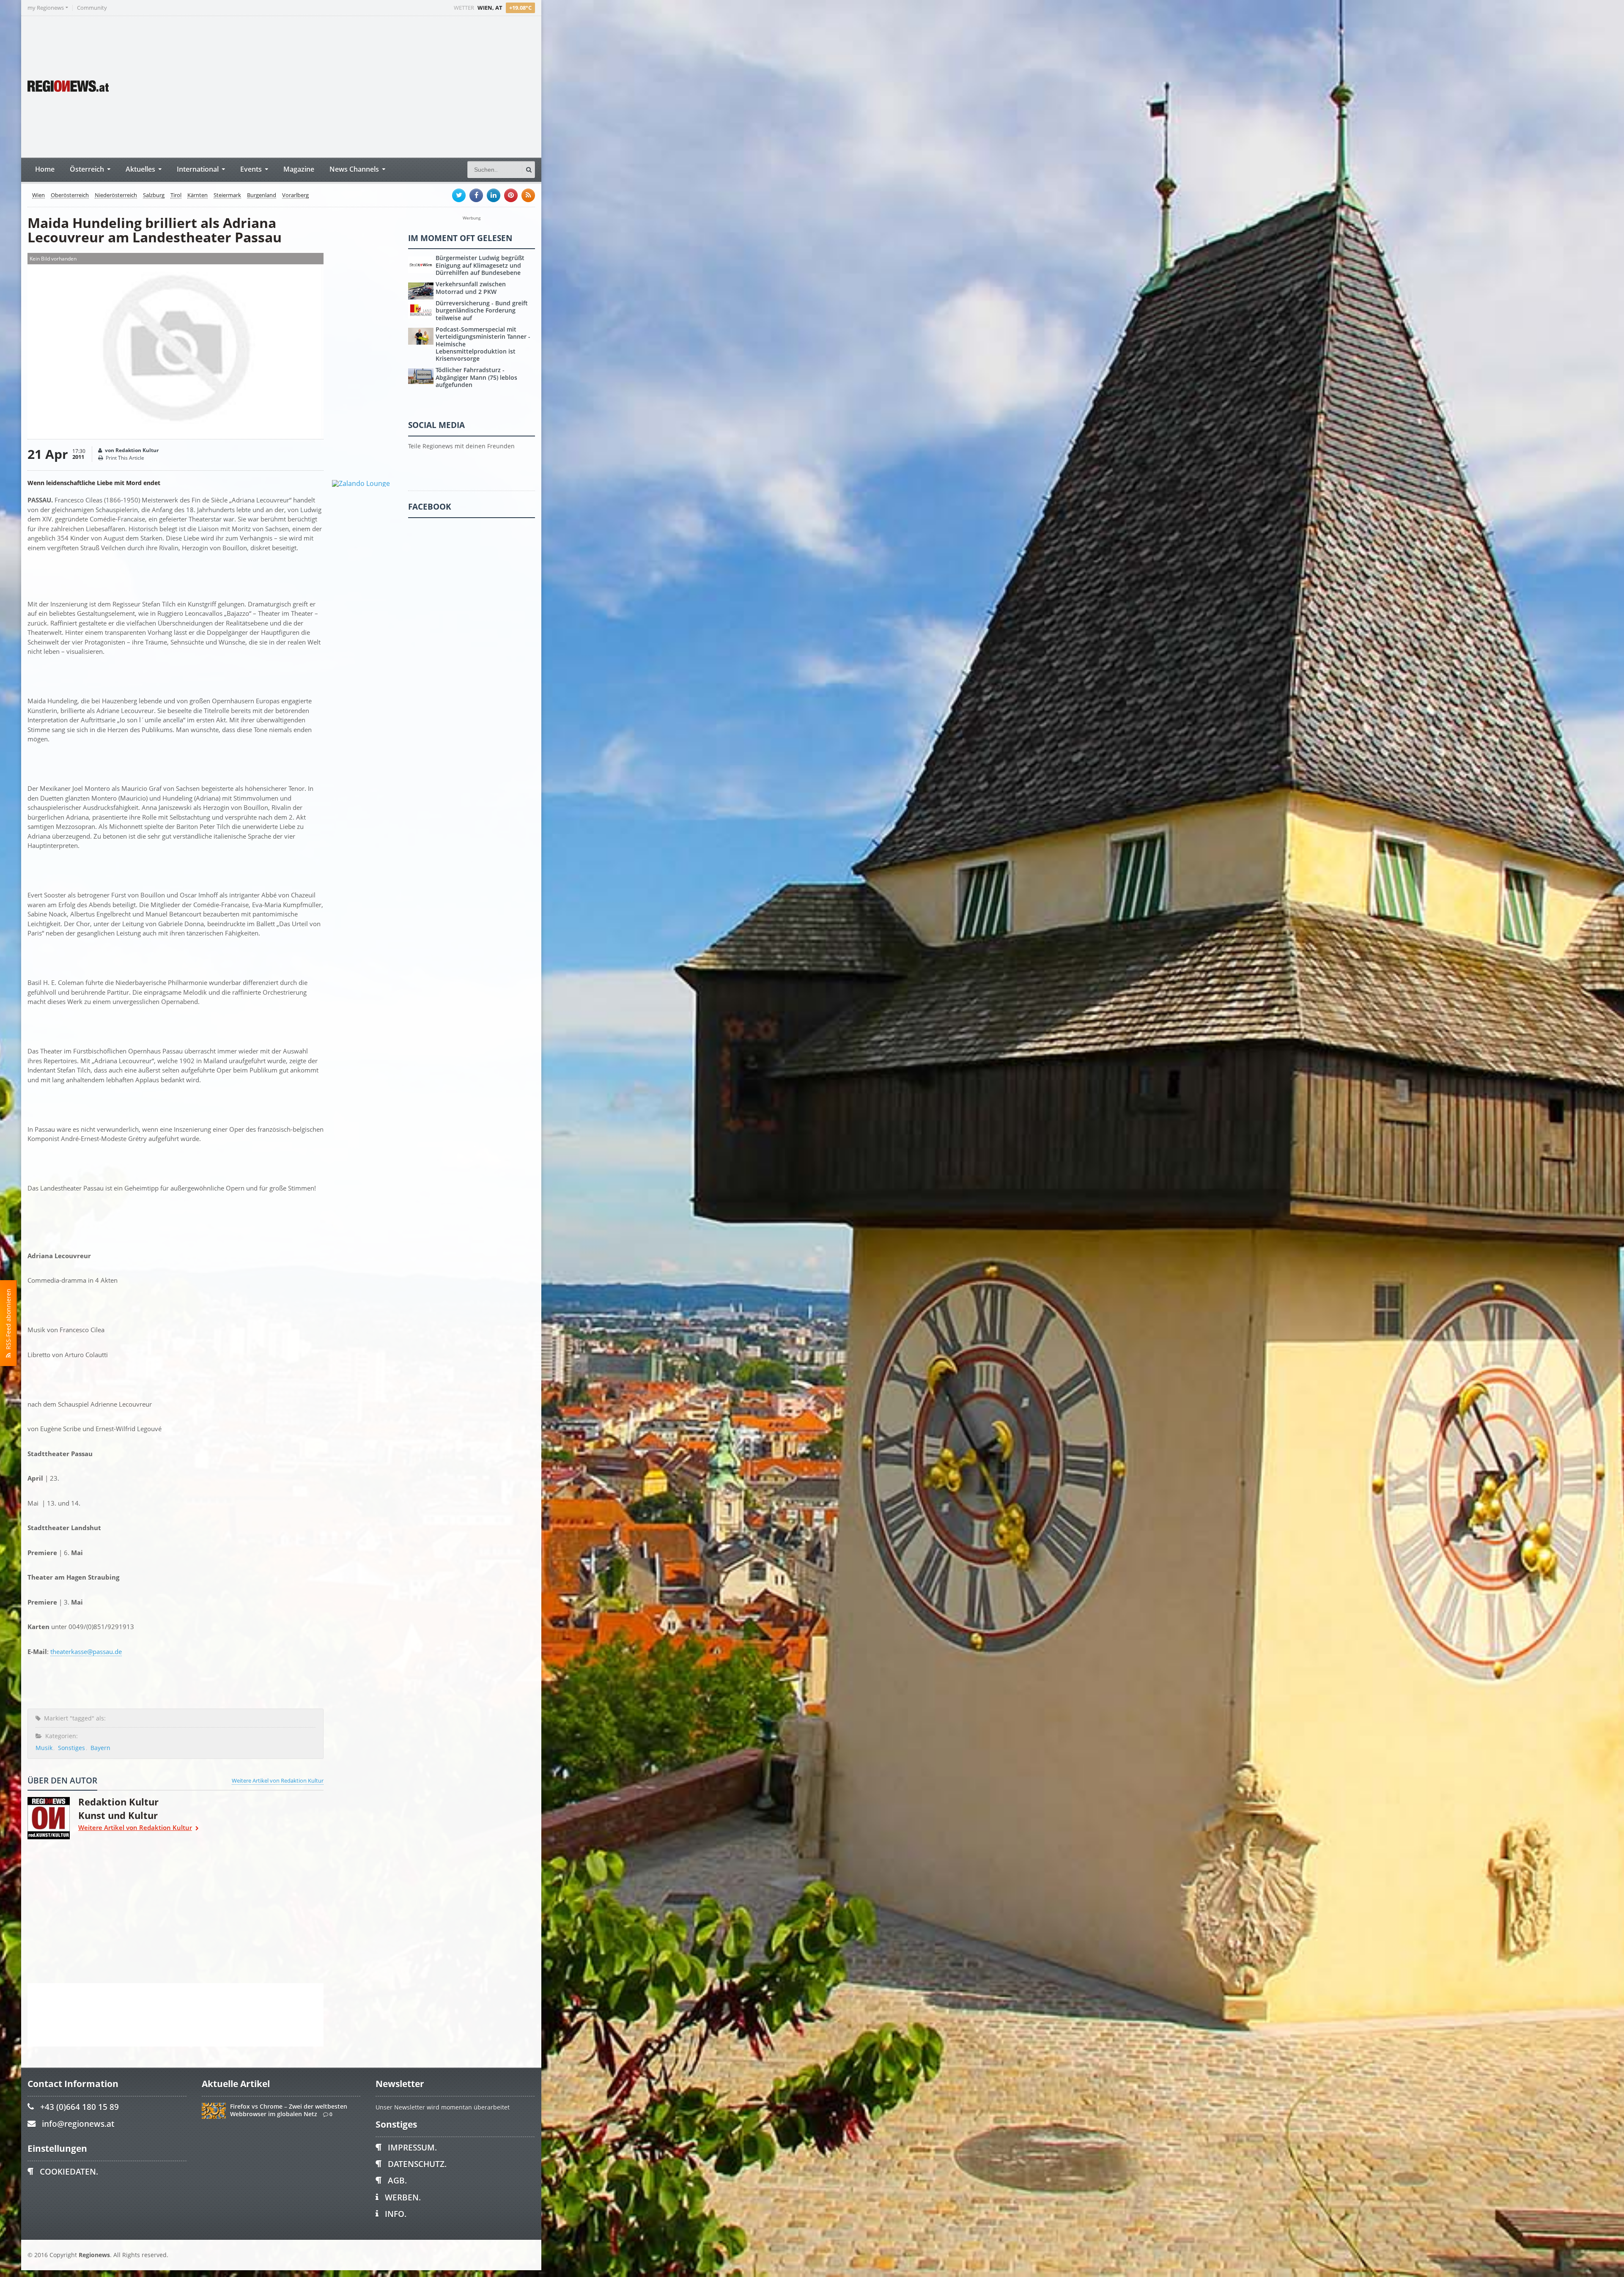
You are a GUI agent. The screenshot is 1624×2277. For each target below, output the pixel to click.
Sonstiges (71, 1748)
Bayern (100, 1748)
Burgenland (262, 195)
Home (45, 169)
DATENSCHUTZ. (417, 2164)
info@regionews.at (78, 2124)
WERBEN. (403, 2197)
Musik (44, 1748)
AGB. (397, 2180)
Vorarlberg (295, 195)
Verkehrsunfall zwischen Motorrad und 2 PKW (471, 288)
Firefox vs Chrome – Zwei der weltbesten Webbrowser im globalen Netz (289, 2110)
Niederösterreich (116, 195)
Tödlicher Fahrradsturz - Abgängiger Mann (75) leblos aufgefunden (476, 377)
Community (92, 8)
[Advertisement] (376, 86)
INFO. (396, 2214)
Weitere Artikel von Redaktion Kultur (278, 1780)
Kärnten (198, 195)
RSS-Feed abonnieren (8, 1321)
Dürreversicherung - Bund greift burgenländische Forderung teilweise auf (482, 310)
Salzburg (154, 195)
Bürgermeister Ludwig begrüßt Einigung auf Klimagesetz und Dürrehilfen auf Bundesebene (480, 265)
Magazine (299, 169)
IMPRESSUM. (412, 2147)
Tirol (176, 195)
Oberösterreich (70, 195)
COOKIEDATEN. (69, 2171)
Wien (38, 195)
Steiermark (227, 195)
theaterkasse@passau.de (86, 1652)
